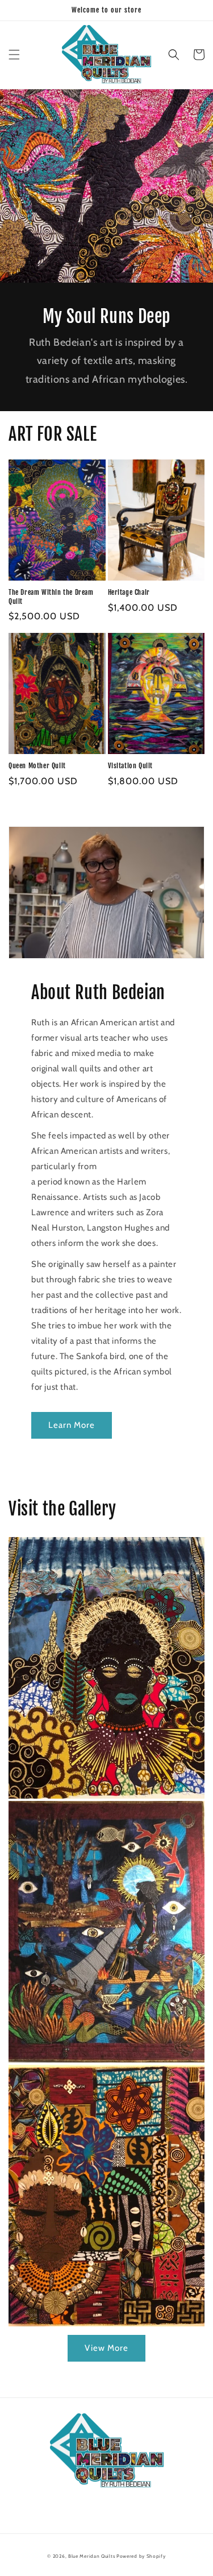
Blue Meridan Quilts (91, 2556)
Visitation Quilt (131, 766)
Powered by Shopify (141, 2556)
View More (106, 2348)
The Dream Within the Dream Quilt (51, 597)
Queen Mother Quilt (37, 766)
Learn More (72, 1425)
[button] (14, 55)
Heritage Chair (129, 592)
